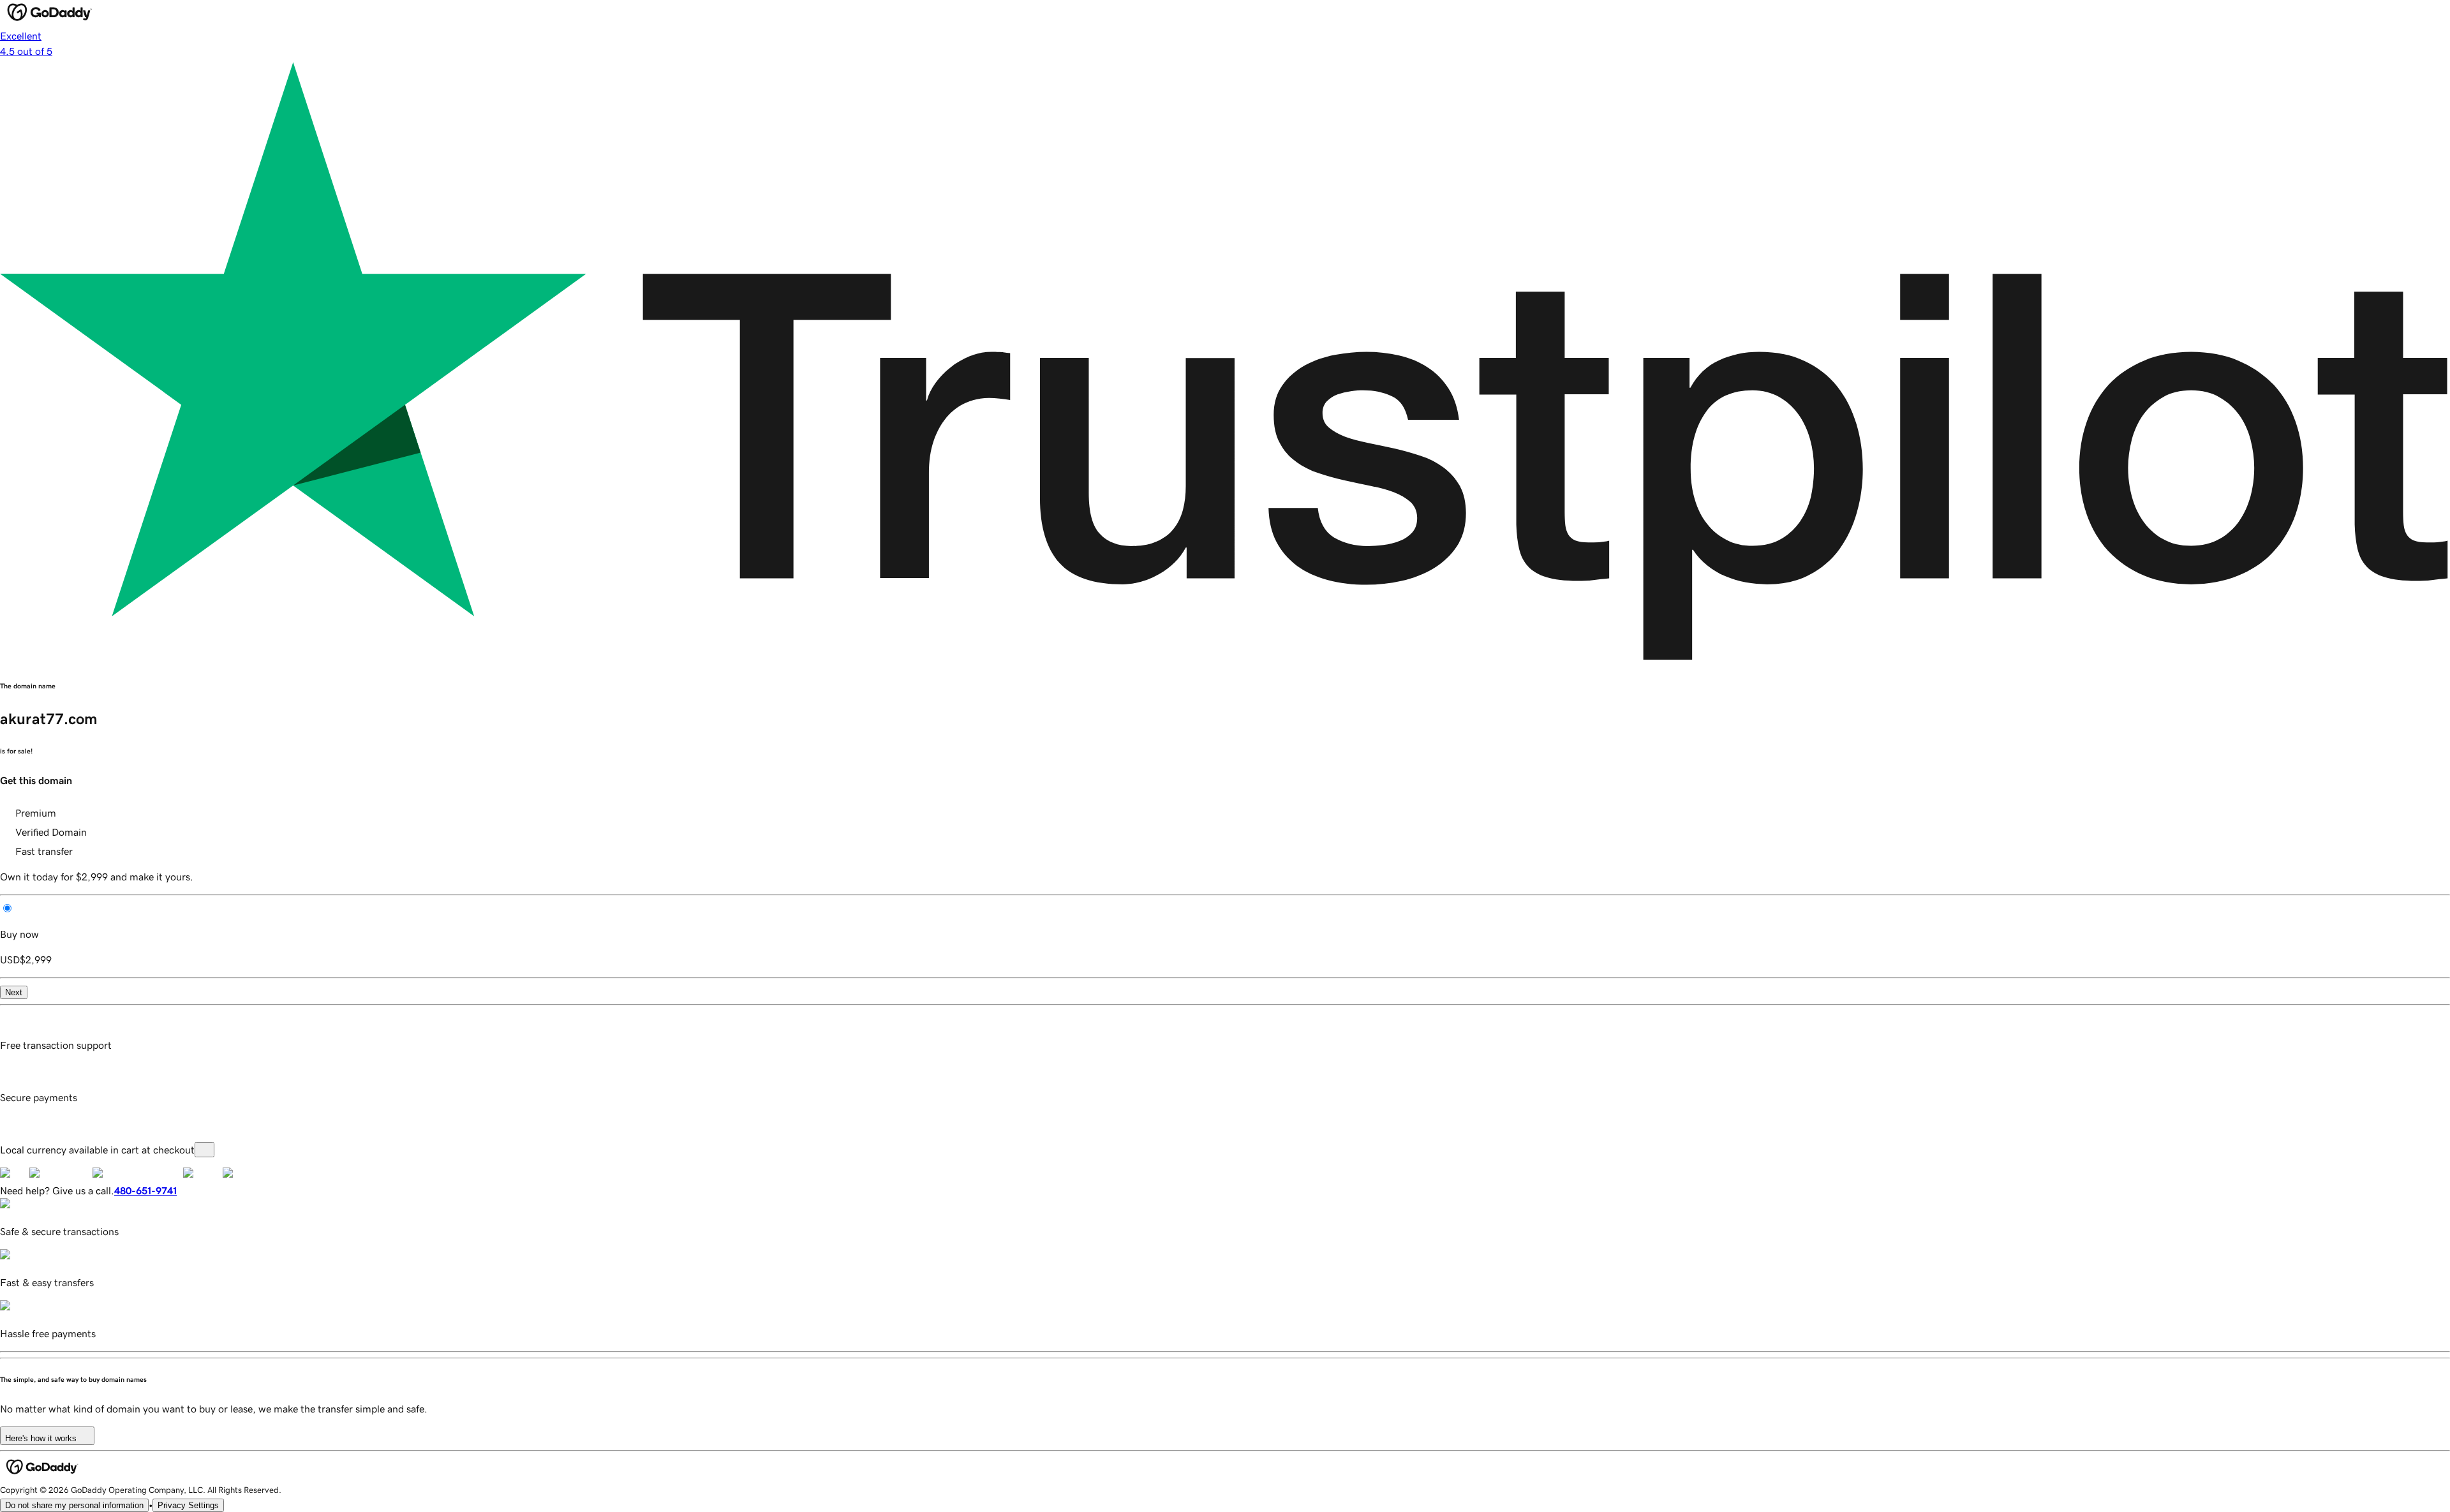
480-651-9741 (145, 1190)
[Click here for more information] (204, 1150)
